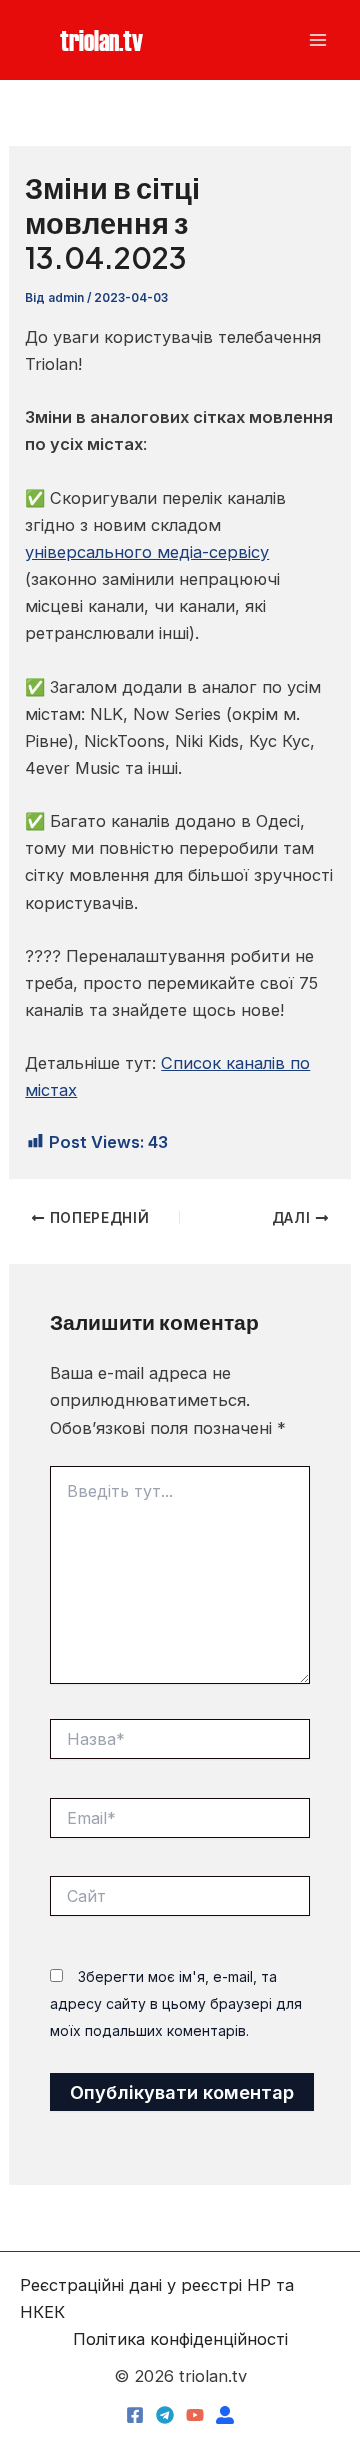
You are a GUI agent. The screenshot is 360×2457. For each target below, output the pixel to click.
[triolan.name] (225, 2415)
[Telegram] (165, 2415)
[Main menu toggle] (317, 40)
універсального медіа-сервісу (147, 552)
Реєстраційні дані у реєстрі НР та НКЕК (157, 2298)
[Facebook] (135, 2415)
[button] (101, 39)
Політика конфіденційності (180, 2339)
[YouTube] (195, 2415)
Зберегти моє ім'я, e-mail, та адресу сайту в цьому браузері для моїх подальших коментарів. (176, 2003)
